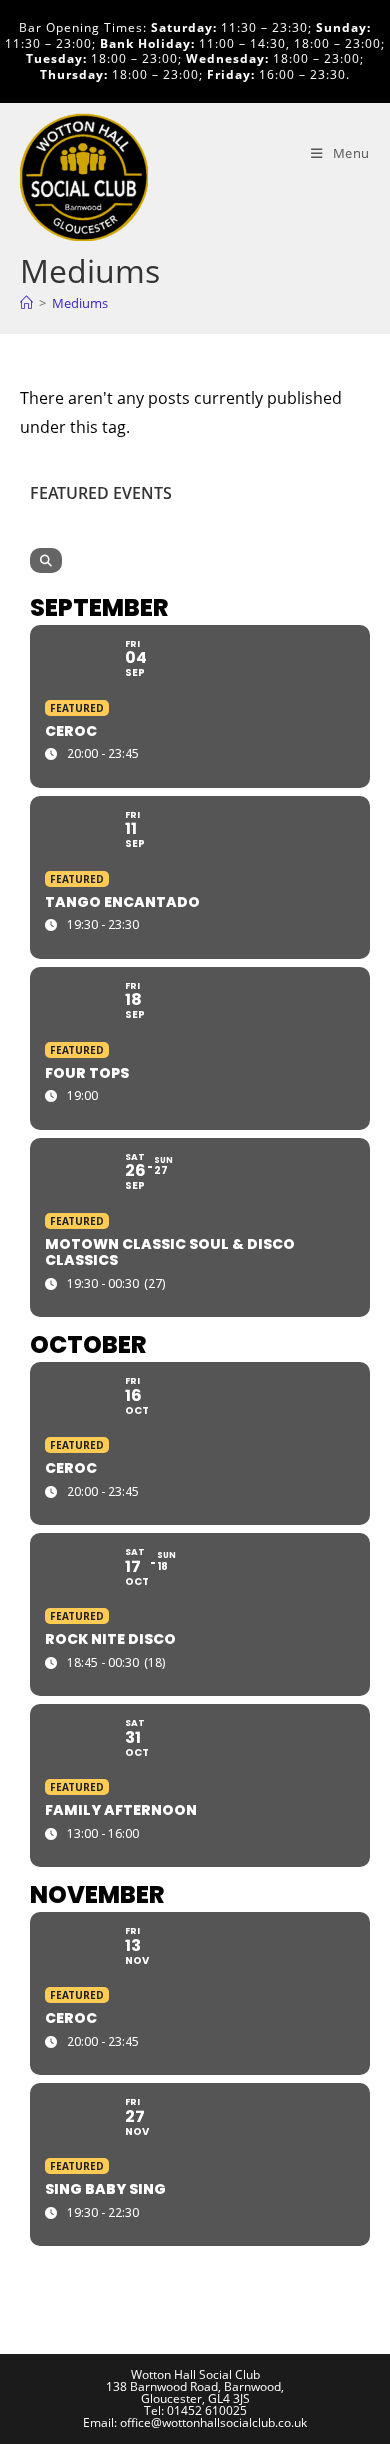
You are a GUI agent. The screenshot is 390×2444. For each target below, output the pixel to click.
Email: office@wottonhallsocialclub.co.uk (195, 2422)
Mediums (80, 303)
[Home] (26, 303)
